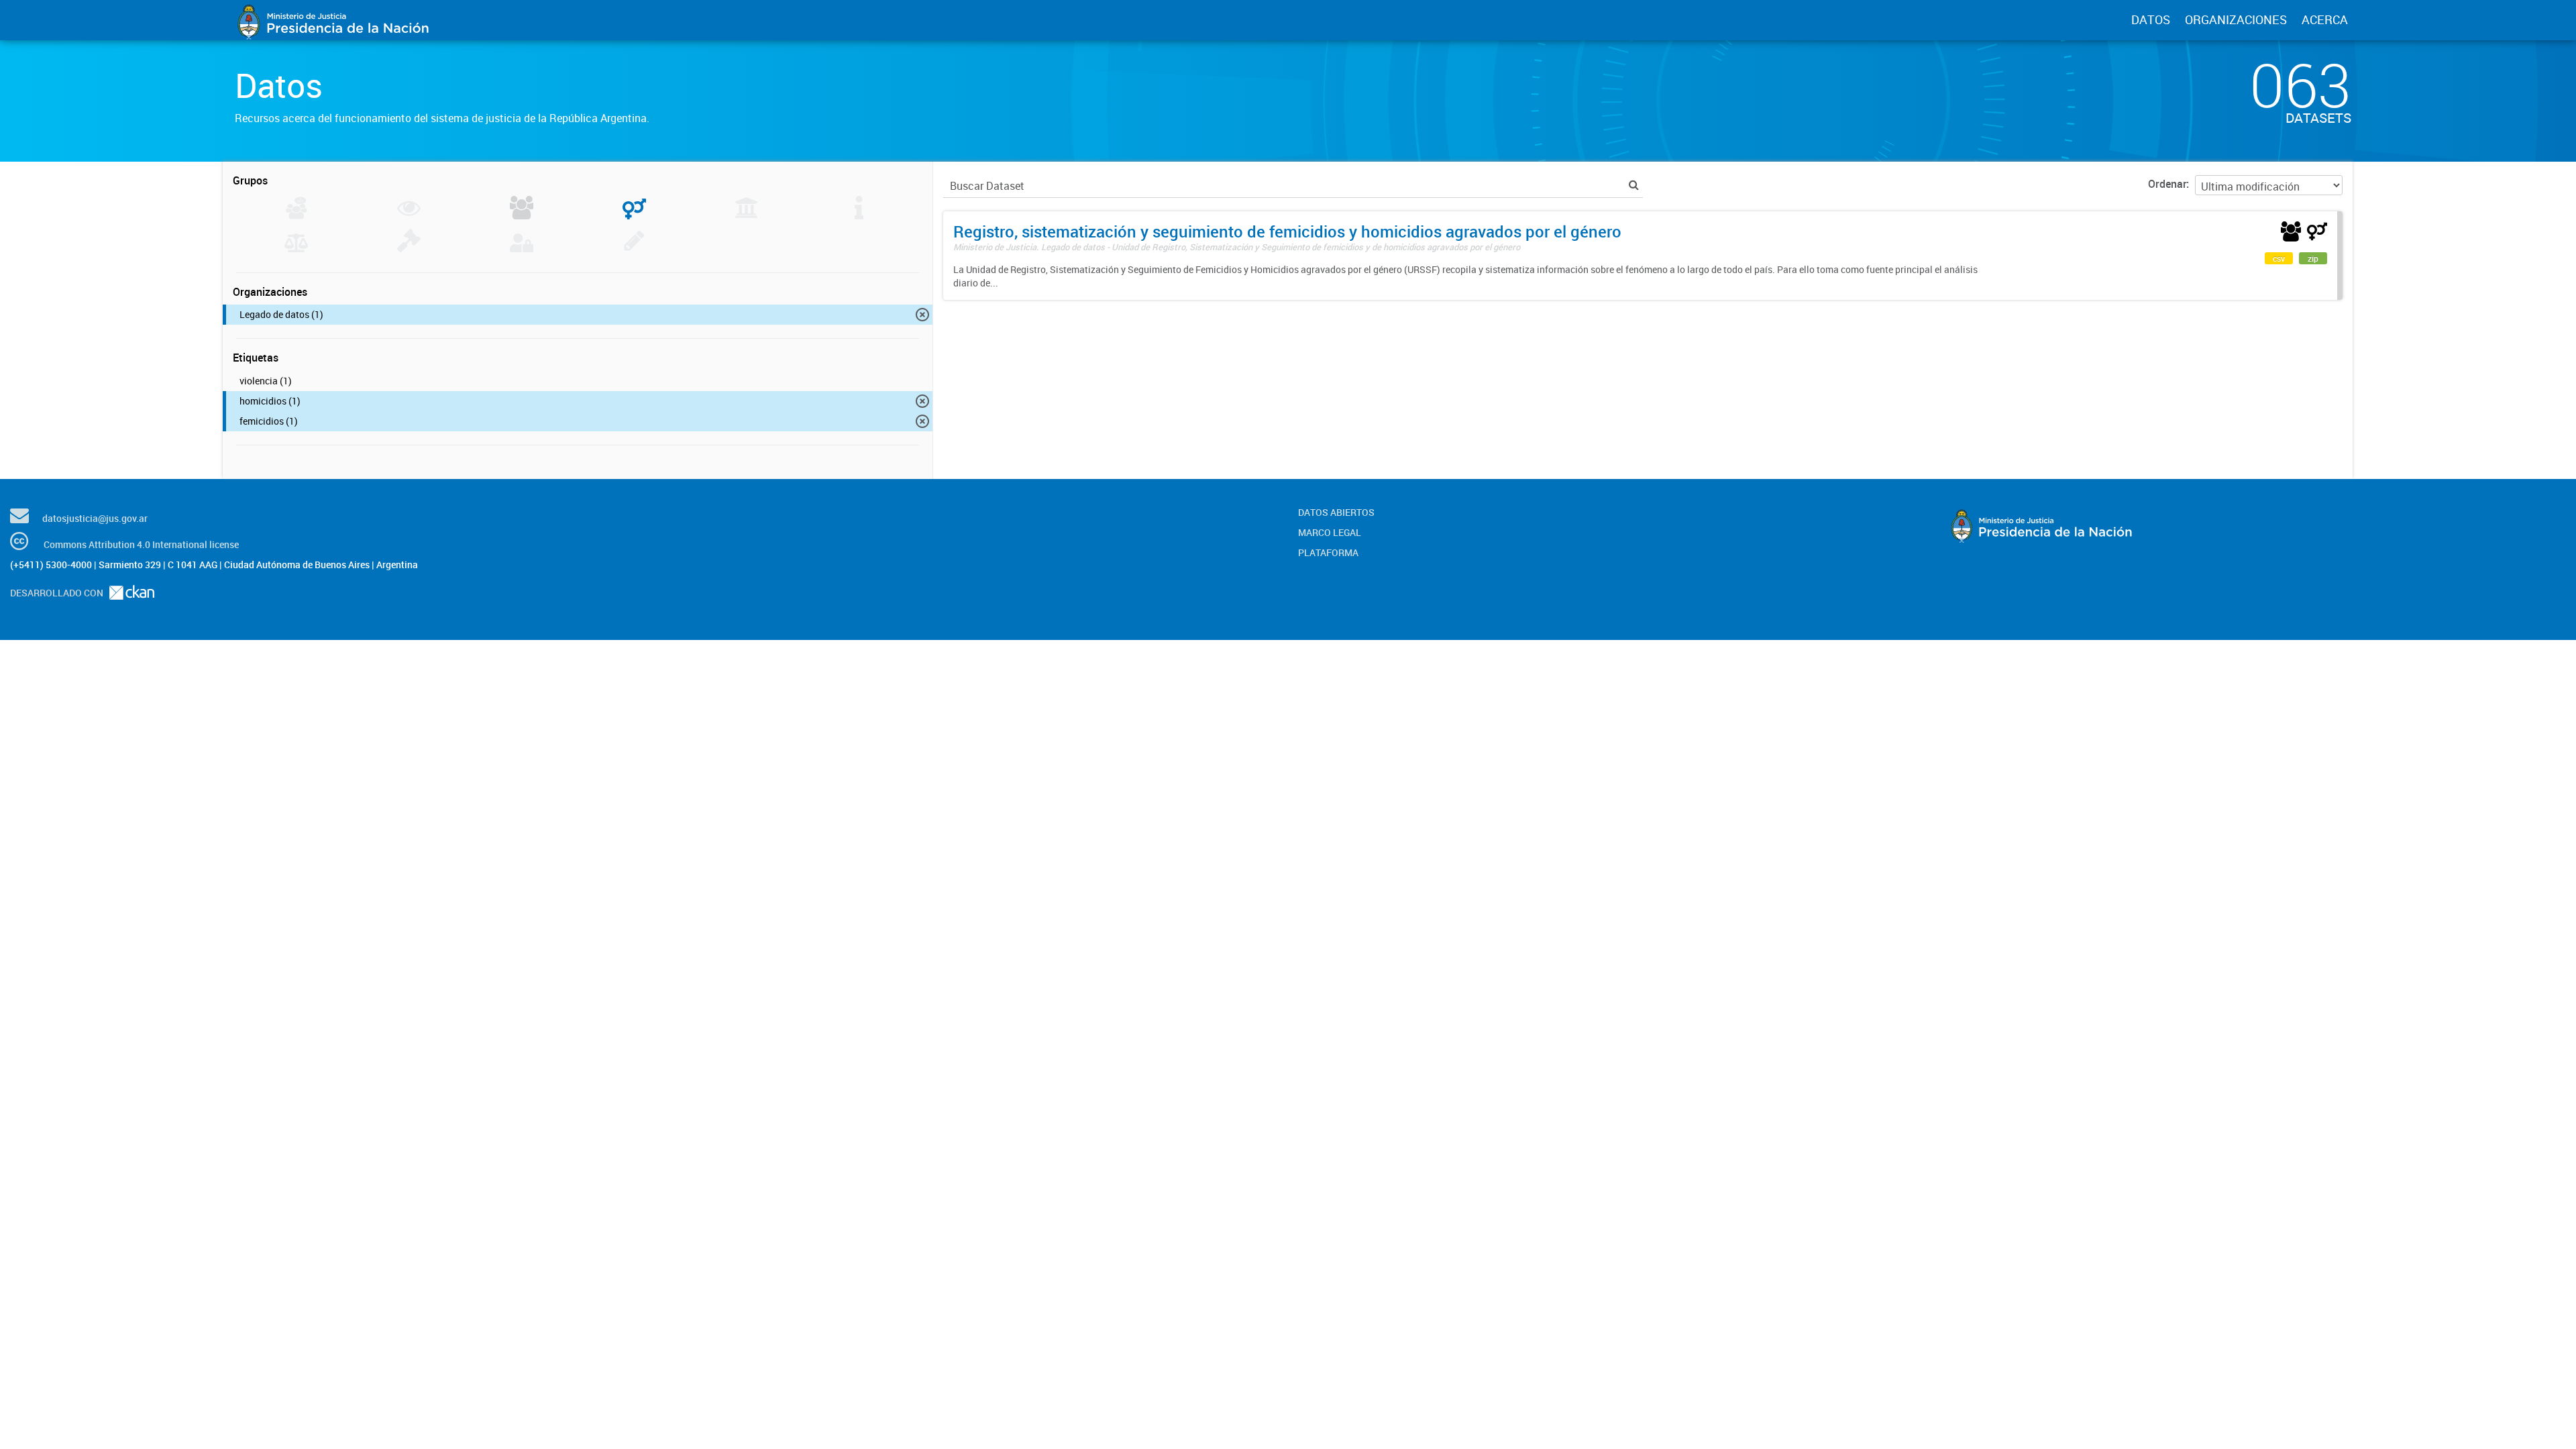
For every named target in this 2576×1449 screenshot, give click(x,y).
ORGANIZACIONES (2236, 19)
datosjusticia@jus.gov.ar (95, 518)
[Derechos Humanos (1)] (522, 215)
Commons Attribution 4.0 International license (141, 544)
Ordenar (2167, 184)
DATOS (2151, 19)
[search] (1634, 185)
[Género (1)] (634, 215)
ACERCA (2325, 19)
